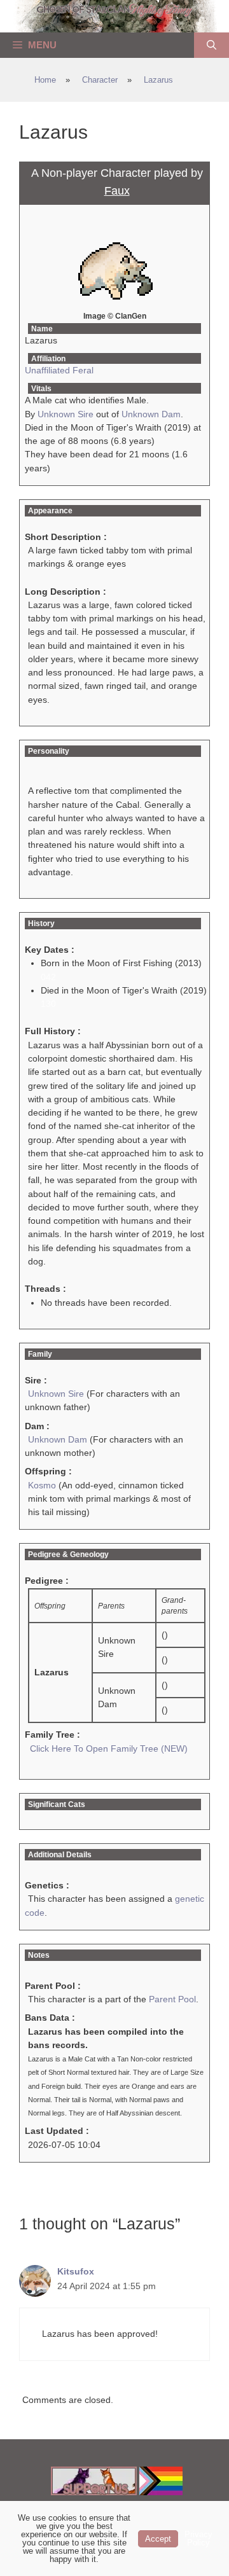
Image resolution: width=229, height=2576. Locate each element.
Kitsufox (76, 2271)
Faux (117, 191)
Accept (158, 2539)
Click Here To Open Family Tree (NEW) (109, 1748)
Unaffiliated (47, 370)
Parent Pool (172, 1999)
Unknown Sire (66, 414)
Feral (83, 370)
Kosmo (42, 1485)
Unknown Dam (151, 414)
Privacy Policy (198, 2538)
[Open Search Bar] (212, 45)
